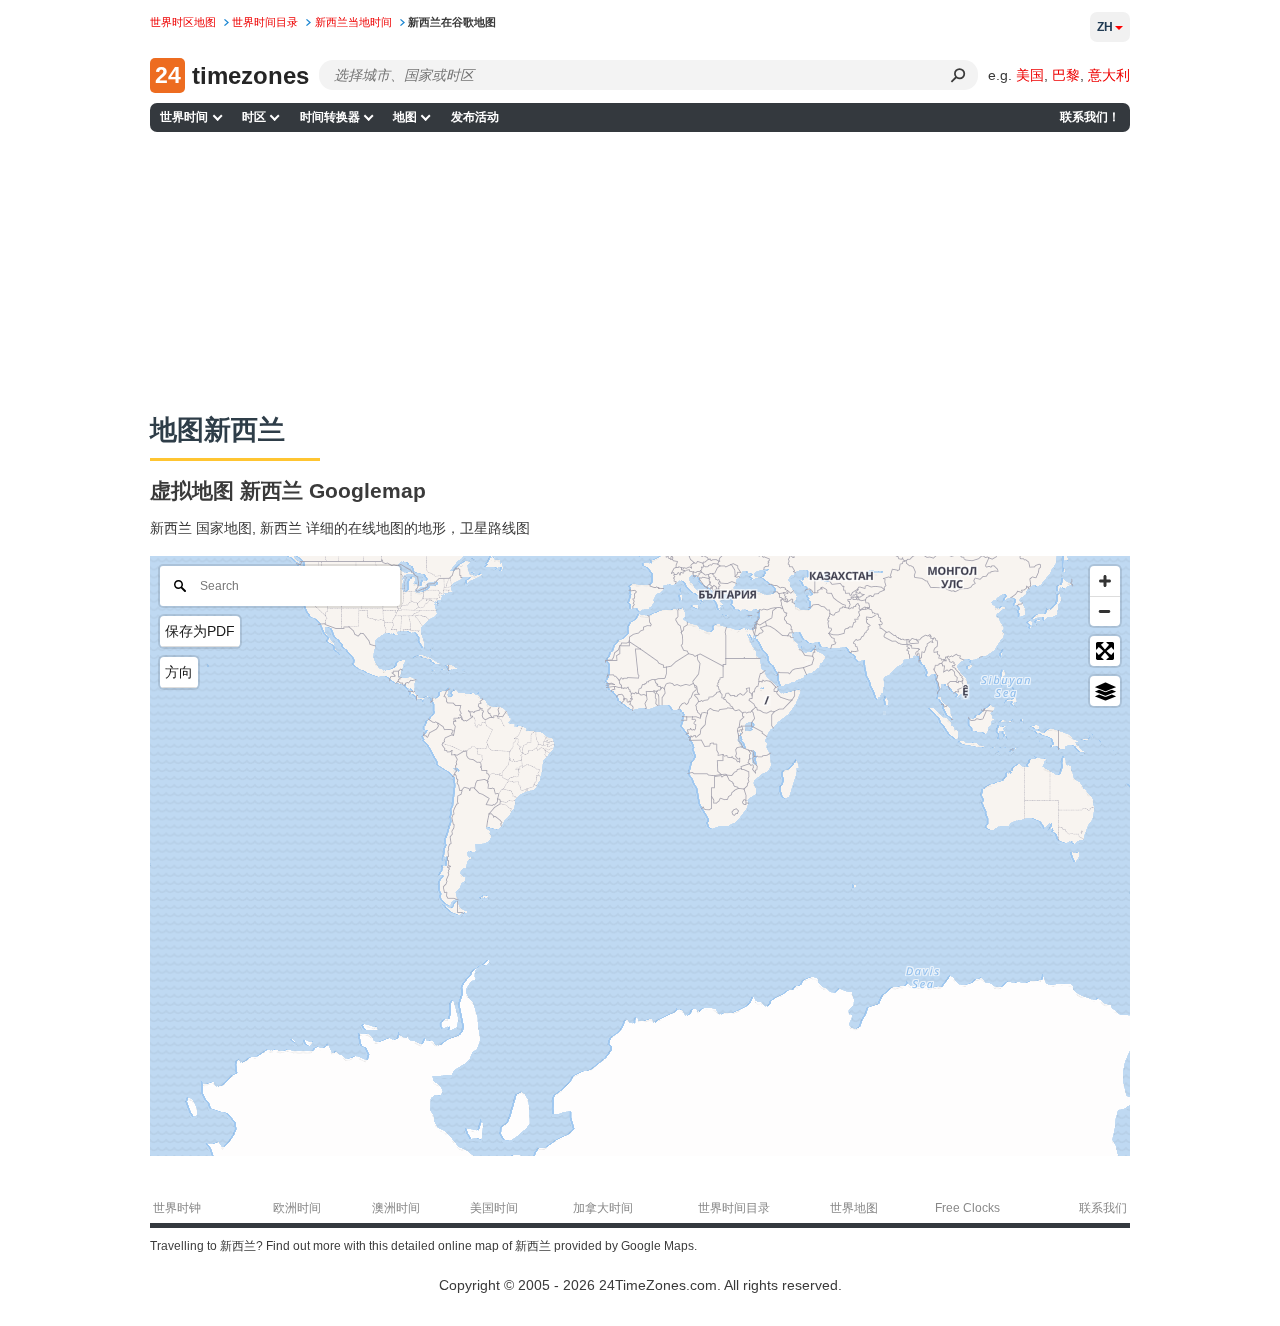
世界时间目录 (734, 1208)
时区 (254, 117)
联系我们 (1103, 1208)
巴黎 (1066, 75)
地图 (405, 117)
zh (1105, 27)
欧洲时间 (297, 1208)
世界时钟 (177, 1208)
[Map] (640, 856)
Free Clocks (967, 1208)
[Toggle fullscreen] (1105, 651)
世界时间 (184, 117)
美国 (1030, 75)
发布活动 (475, 117)
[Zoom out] (1105, 611)
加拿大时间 (603, 1208)
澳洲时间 (396, 1208)
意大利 (1109, 75)
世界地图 (854, 1208)
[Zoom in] (1105, 581)
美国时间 (494, 1208)
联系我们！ (1090, 117)
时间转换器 (330, 117)
